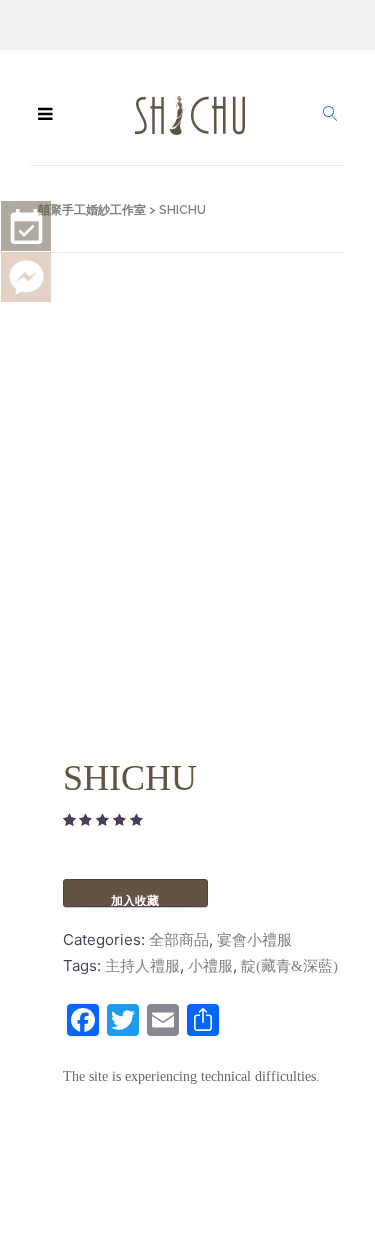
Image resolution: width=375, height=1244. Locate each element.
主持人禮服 (142, 966)
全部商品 (179, 940)
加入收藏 (135, 900)
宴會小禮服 (254, 940)
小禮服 (210, 966)
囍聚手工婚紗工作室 (92, 210)
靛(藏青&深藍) (289, 966)
